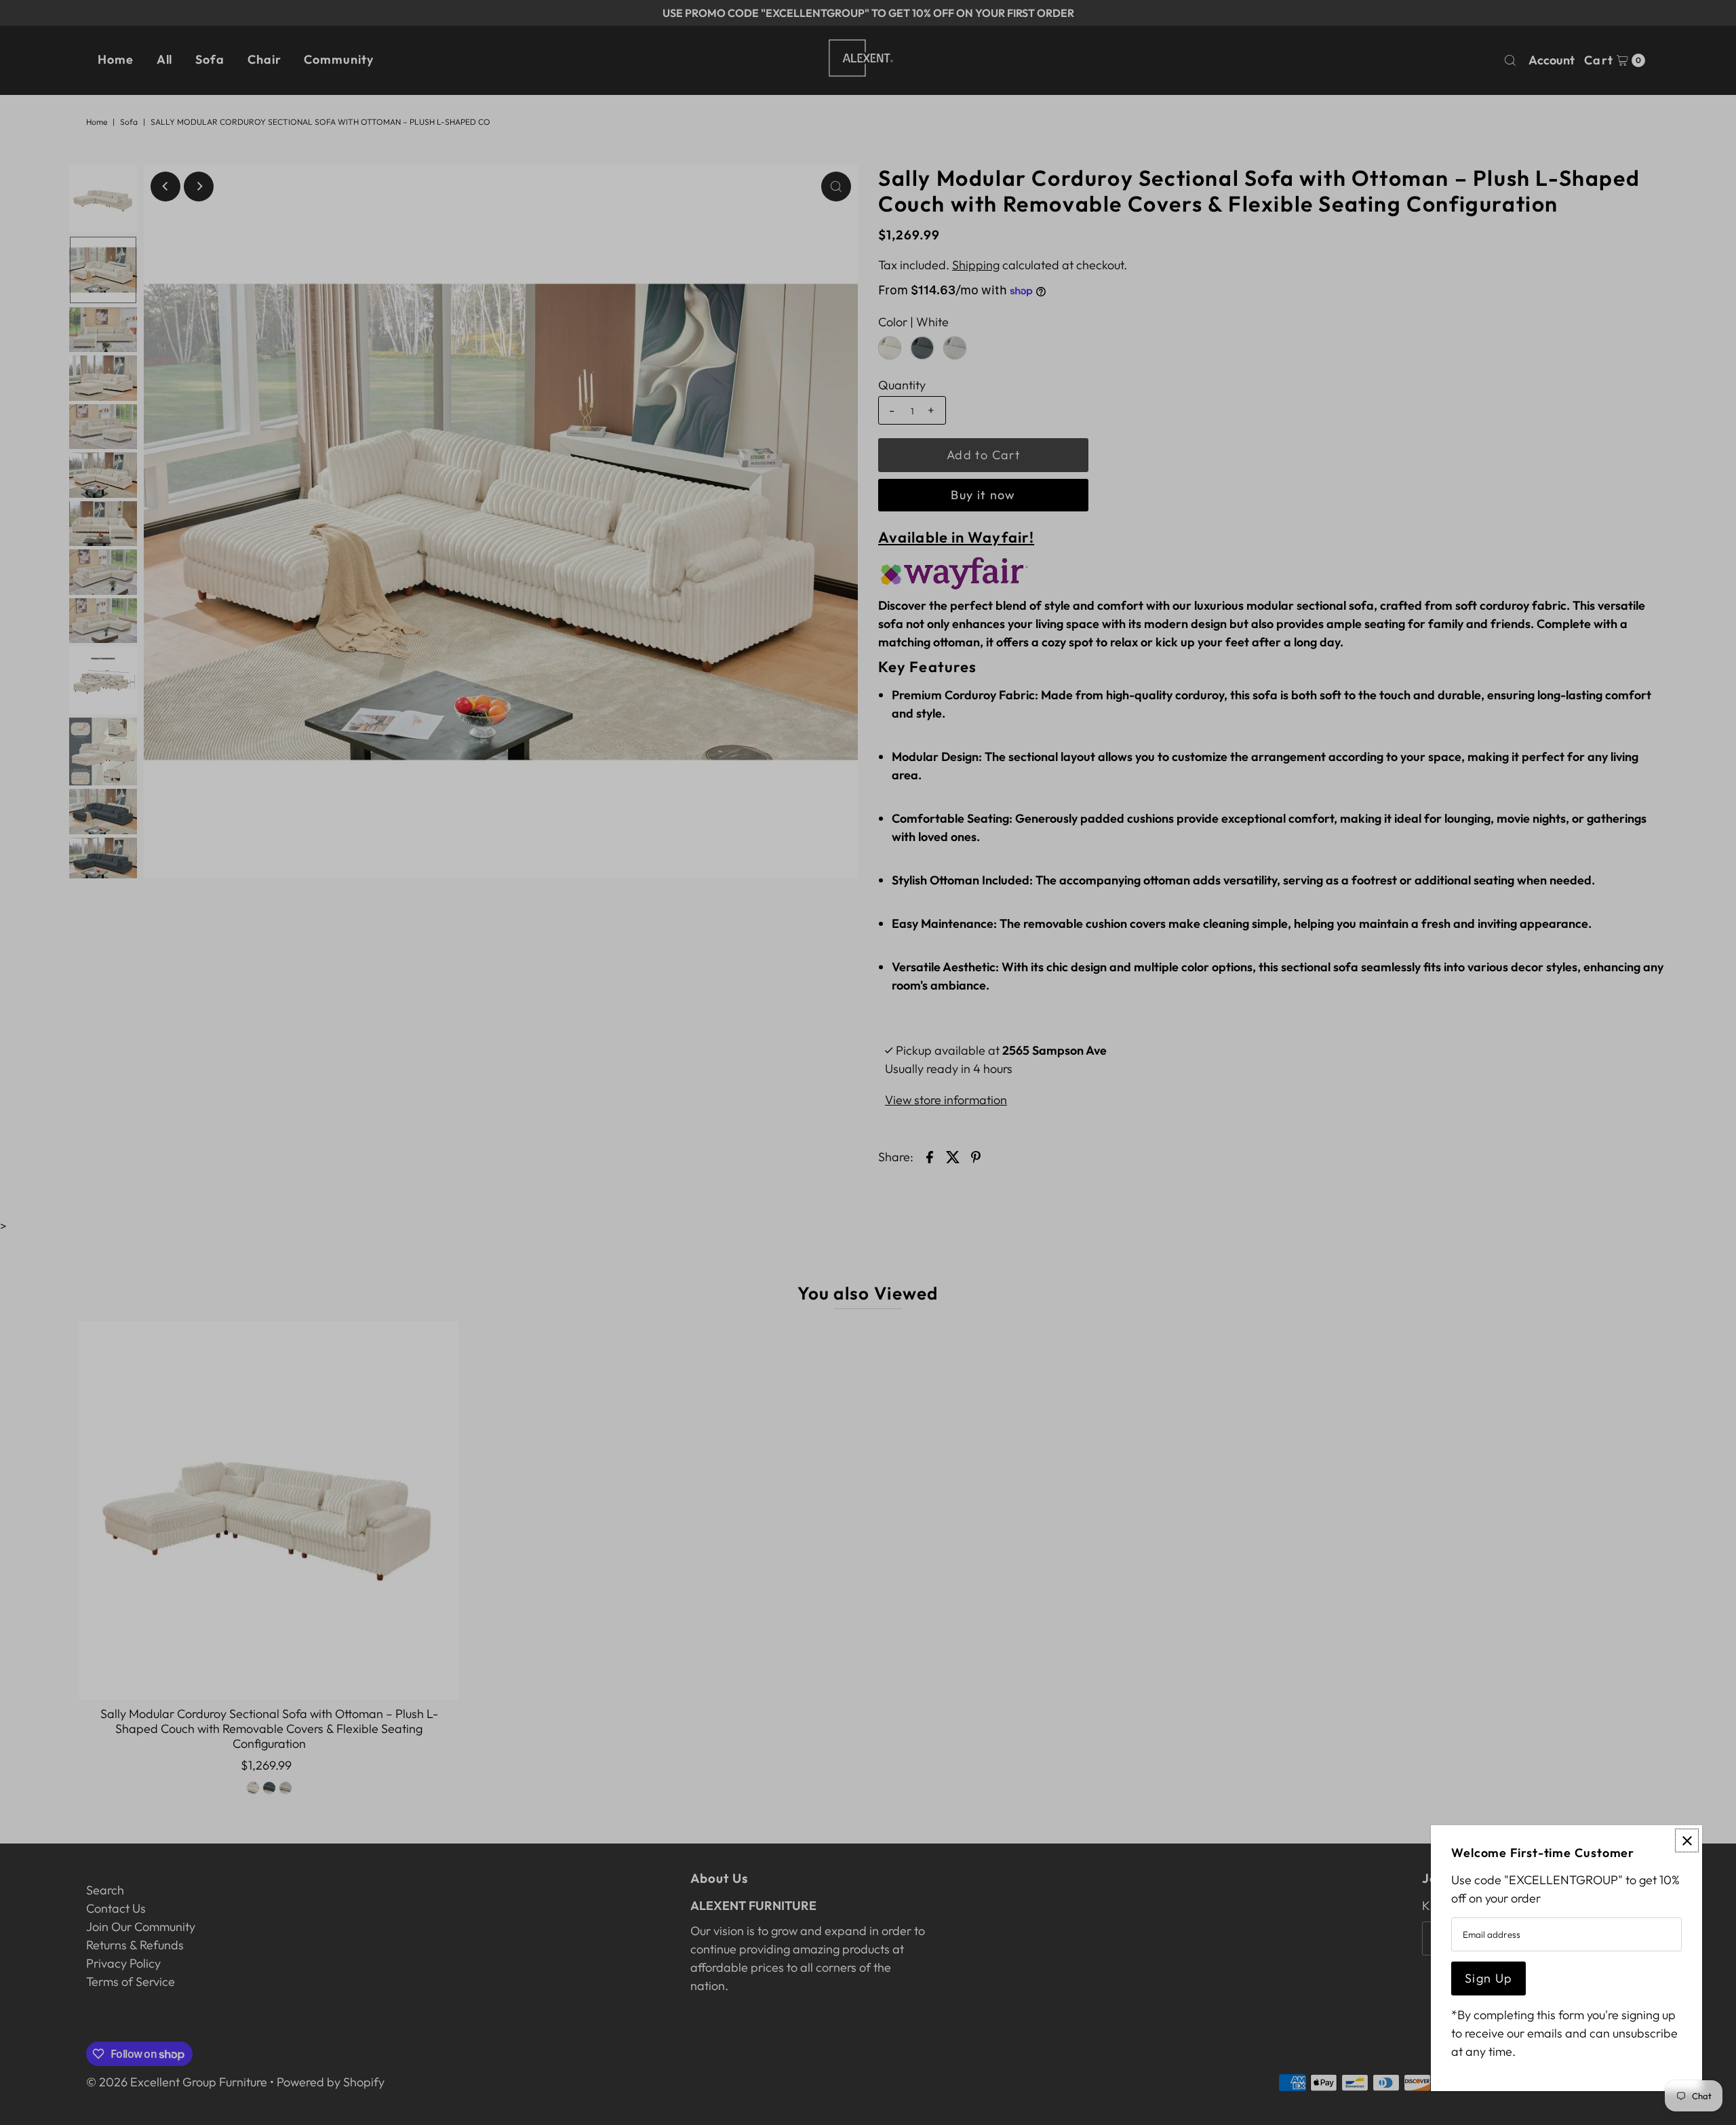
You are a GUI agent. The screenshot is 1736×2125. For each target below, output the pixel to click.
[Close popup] (1687, 1840)
